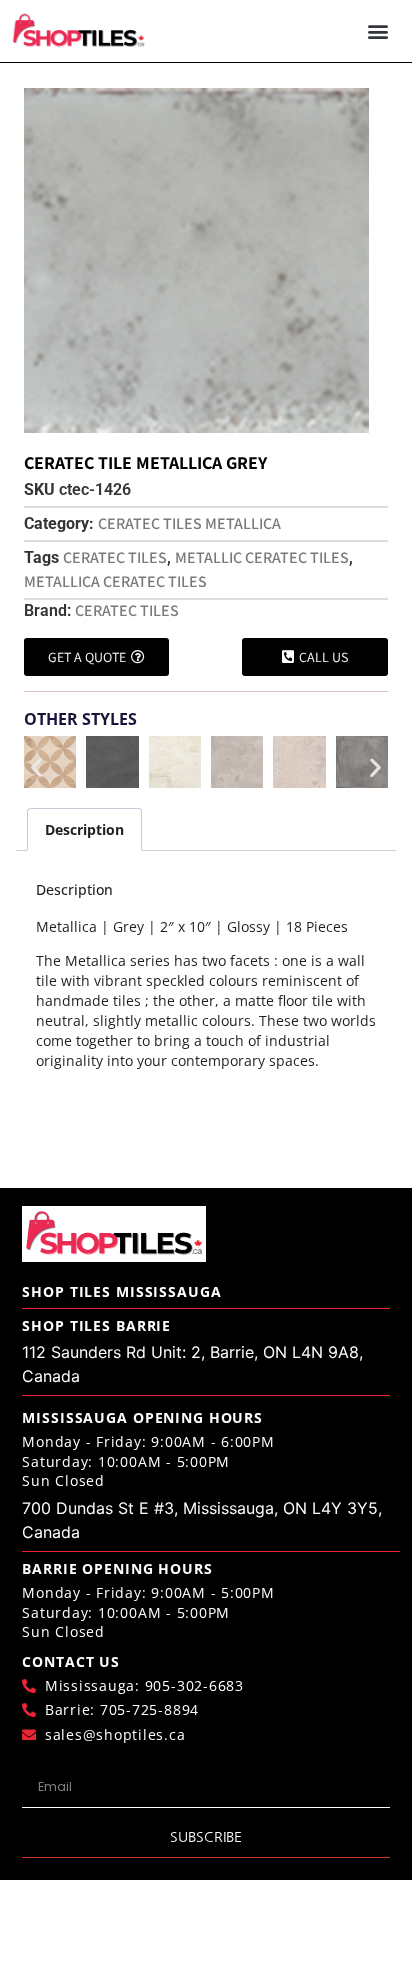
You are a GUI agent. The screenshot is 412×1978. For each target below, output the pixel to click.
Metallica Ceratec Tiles (115, 581)
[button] (377, 31)
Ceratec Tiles (115, 557)
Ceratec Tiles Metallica (189, 523)
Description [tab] (84, 829)
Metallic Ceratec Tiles (262, 557)
